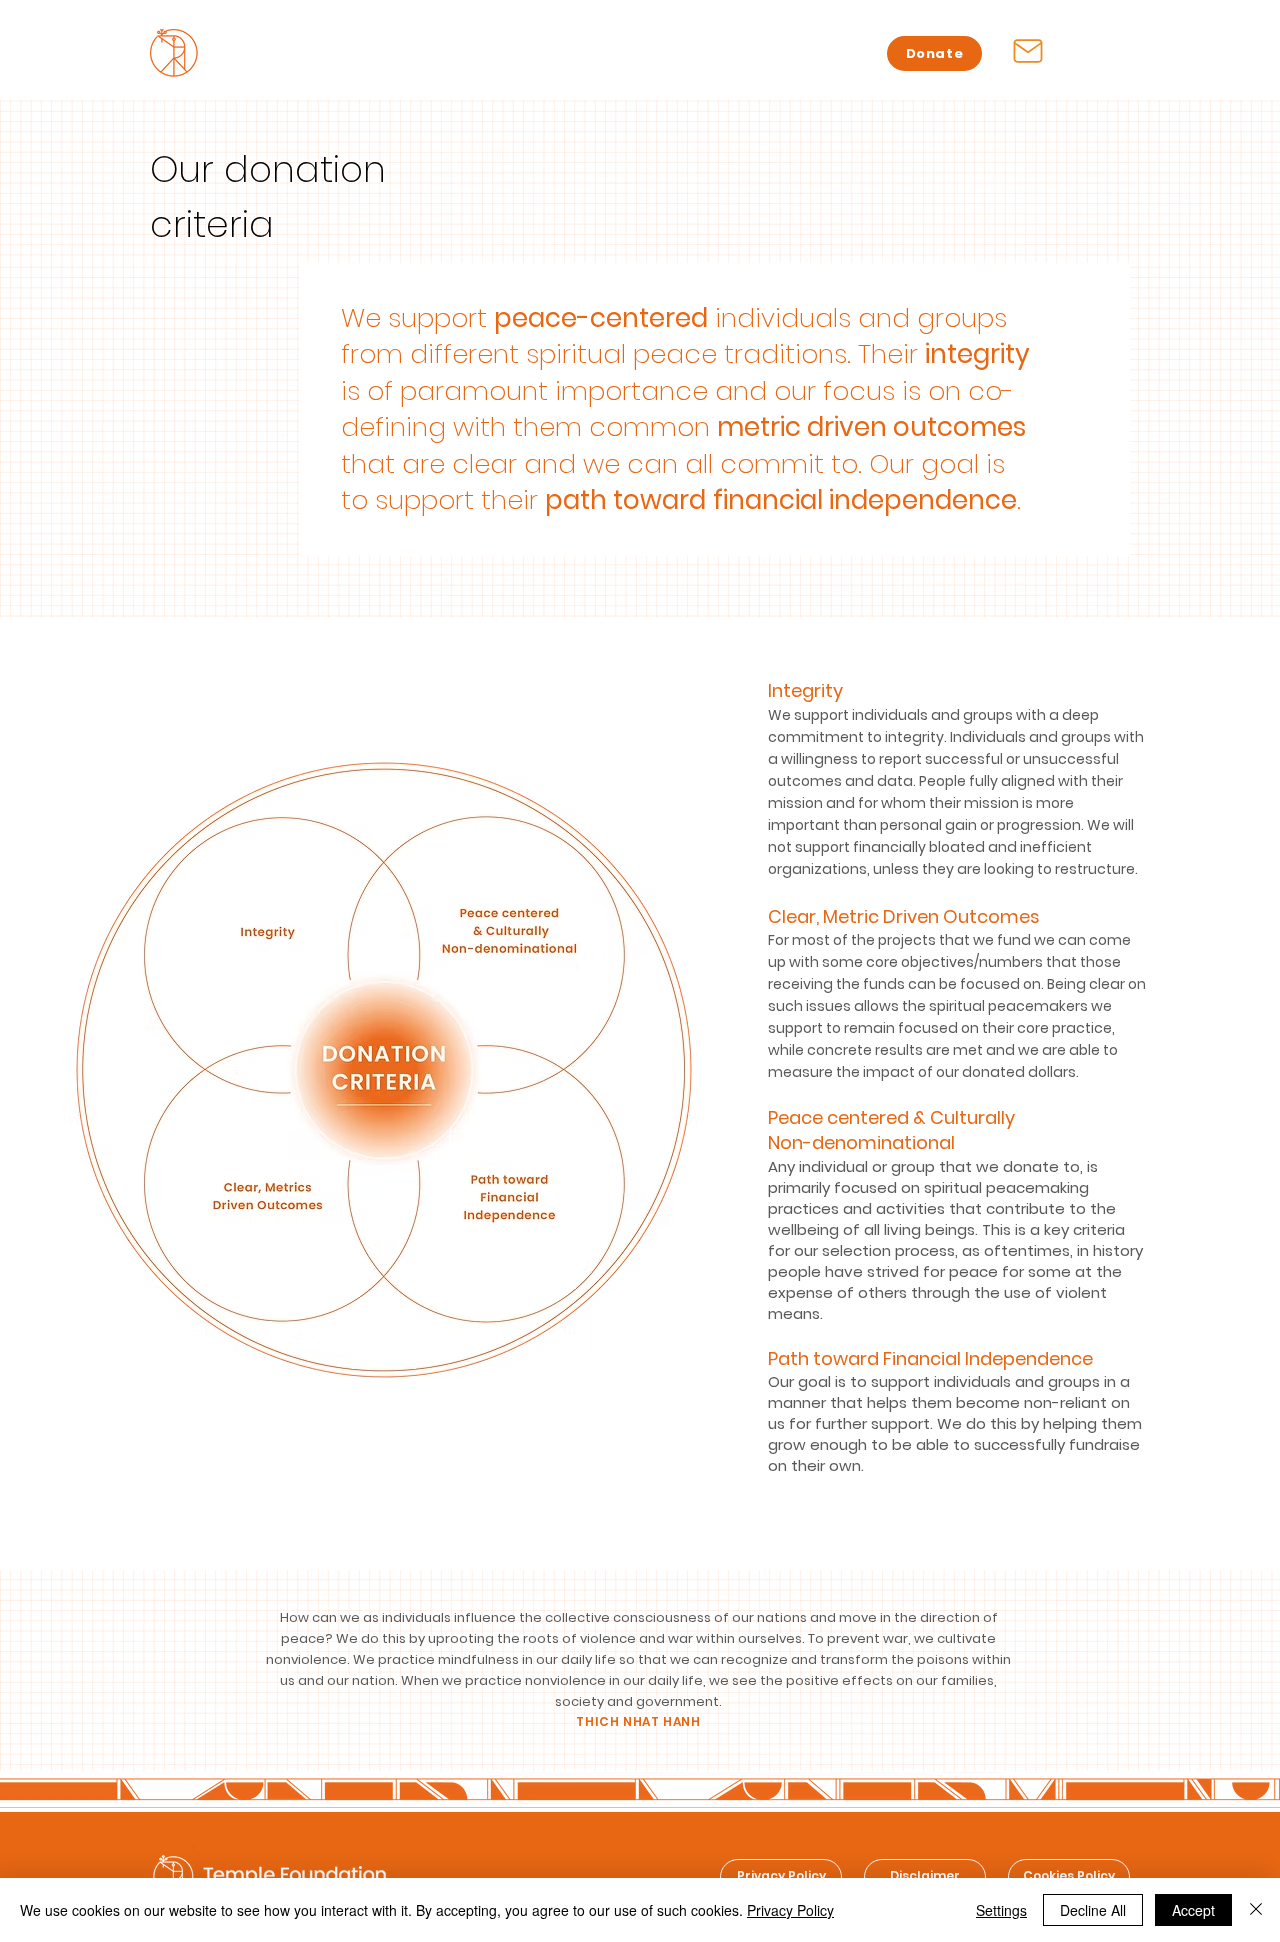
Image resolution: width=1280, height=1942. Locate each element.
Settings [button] (1001, 1910)
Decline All (1093, 1910)
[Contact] (1028, 51)
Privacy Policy (790, 1910)
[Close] (1256, 1910)
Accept (1193, 1910)
